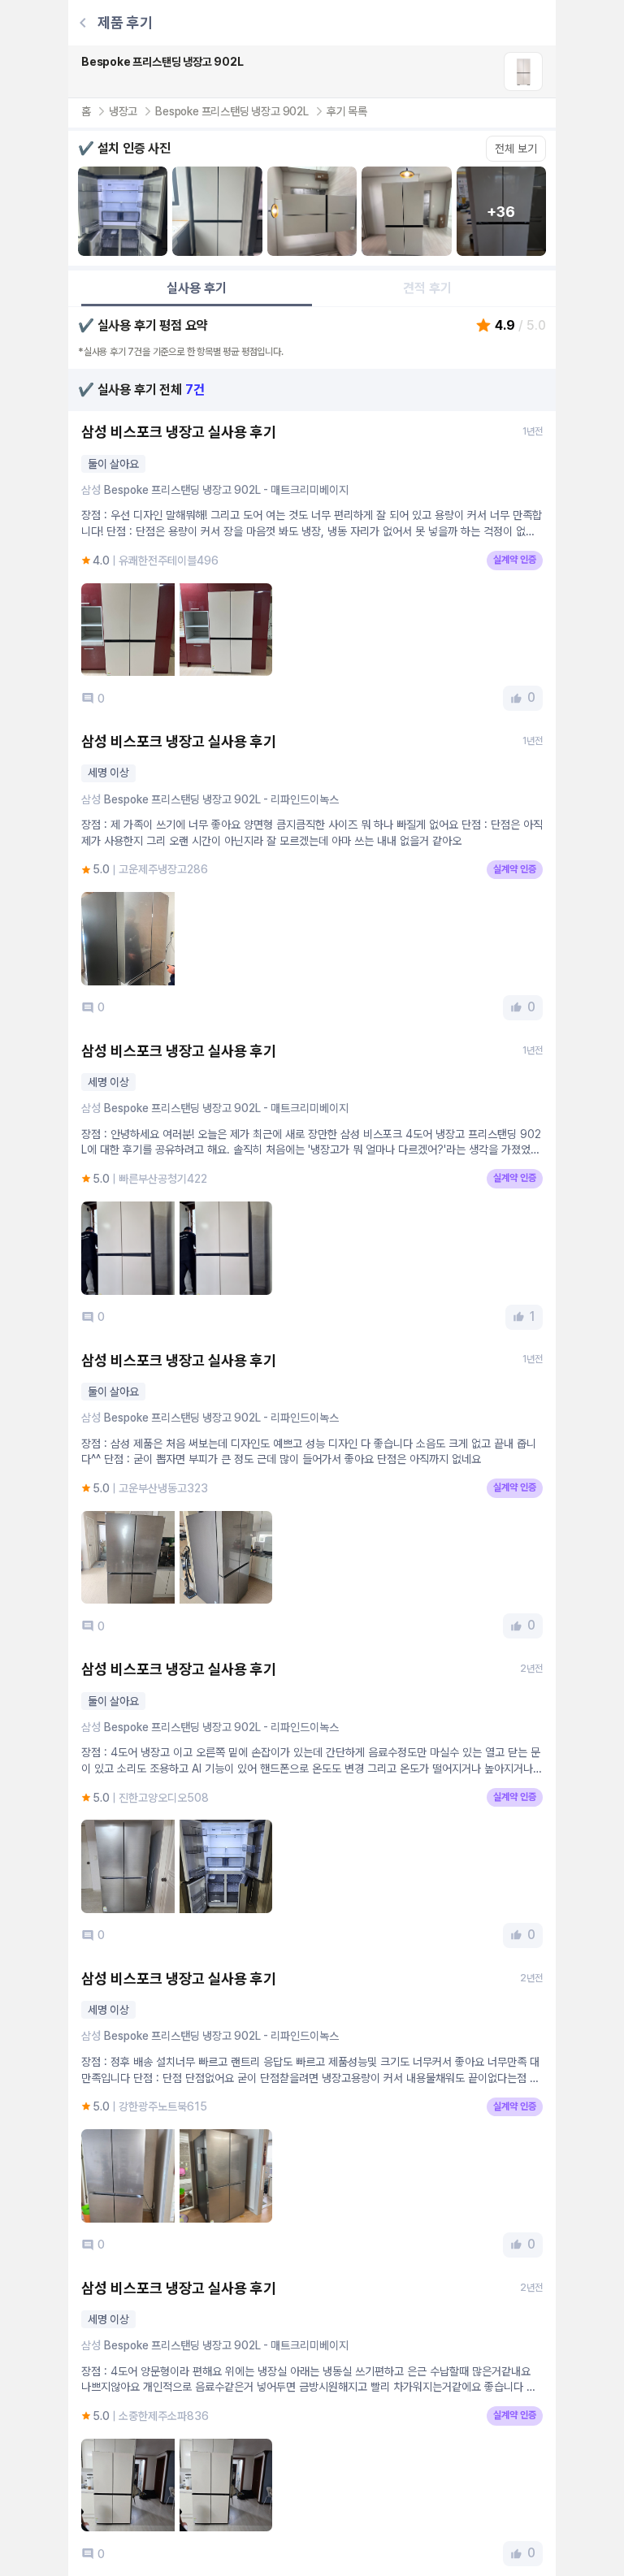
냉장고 (123, 111)
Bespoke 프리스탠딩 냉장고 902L (232, 111)
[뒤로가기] (83, 23)
